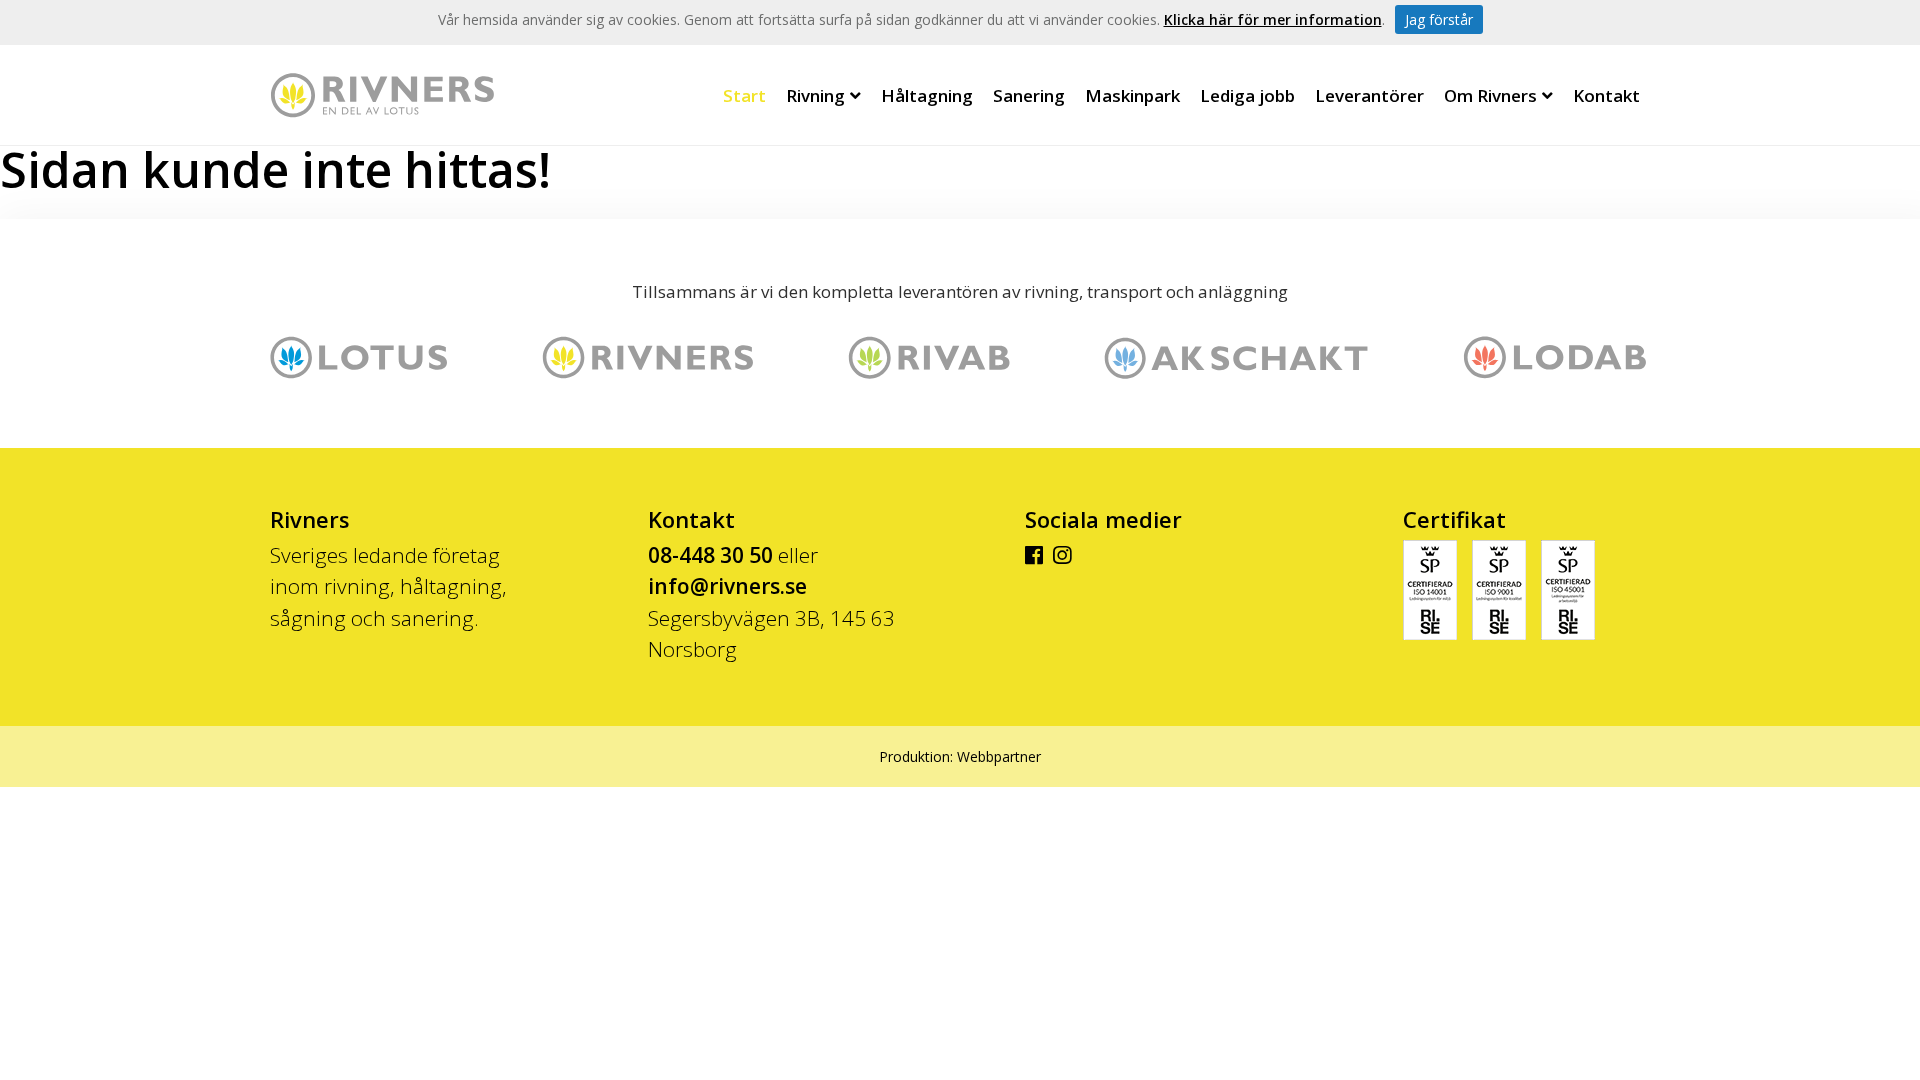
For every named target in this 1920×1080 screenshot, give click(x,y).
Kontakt (1606, 95)
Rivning (815, 95)
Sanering (1029, 95)
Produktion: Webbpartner (960, 756)
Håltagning (927, 95)
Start (744, 95)
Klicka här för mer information (1273, 19)
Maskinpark (1132, 95)
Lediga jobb (1247, 95)
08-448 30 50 (710, 555)
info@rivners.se (727, 586)
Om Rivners (1490, 95)
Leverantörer (1369, 95)
